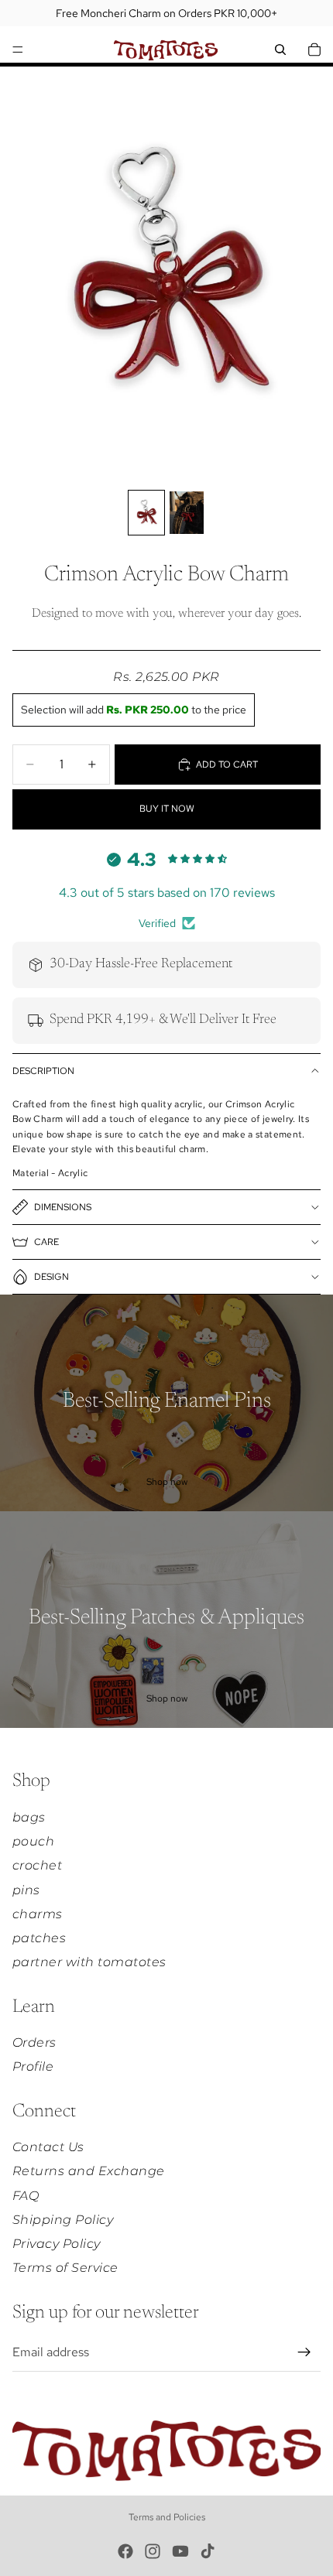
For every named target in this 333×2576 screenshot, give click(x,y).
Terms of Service (65, 2268)
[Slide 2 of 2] (187, 513)
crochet (37, 1865)
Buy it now (167, 809)
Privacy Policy (57, 2244)
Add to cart (227, 765)
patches (39, 1938)
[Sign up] (304, 2352)
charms (38, 1914)
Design (51, 1277)
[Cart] (314, 50)
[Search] (280, 50)
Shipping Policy (63, 2220)
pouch (33, 1841)
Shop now (167, 1482)
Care (46, 1242)
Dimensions (63, 1207)
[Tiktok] (208, 2551)
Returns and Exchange (89, 2171)
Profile (33, 2066)
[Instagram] (153, 2551)
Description (43, 1071)
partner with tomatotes (89, 1962)
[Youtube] (180, 2551)
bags (29, 1817)
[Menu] (18, 50)
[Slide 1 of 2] (146, 513)
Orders (34, 2042)
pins (26, 1890)
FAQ (26, 2196)
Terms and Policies (167, 2517)
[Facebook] (125, 2551)
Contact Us (48, 2147)
